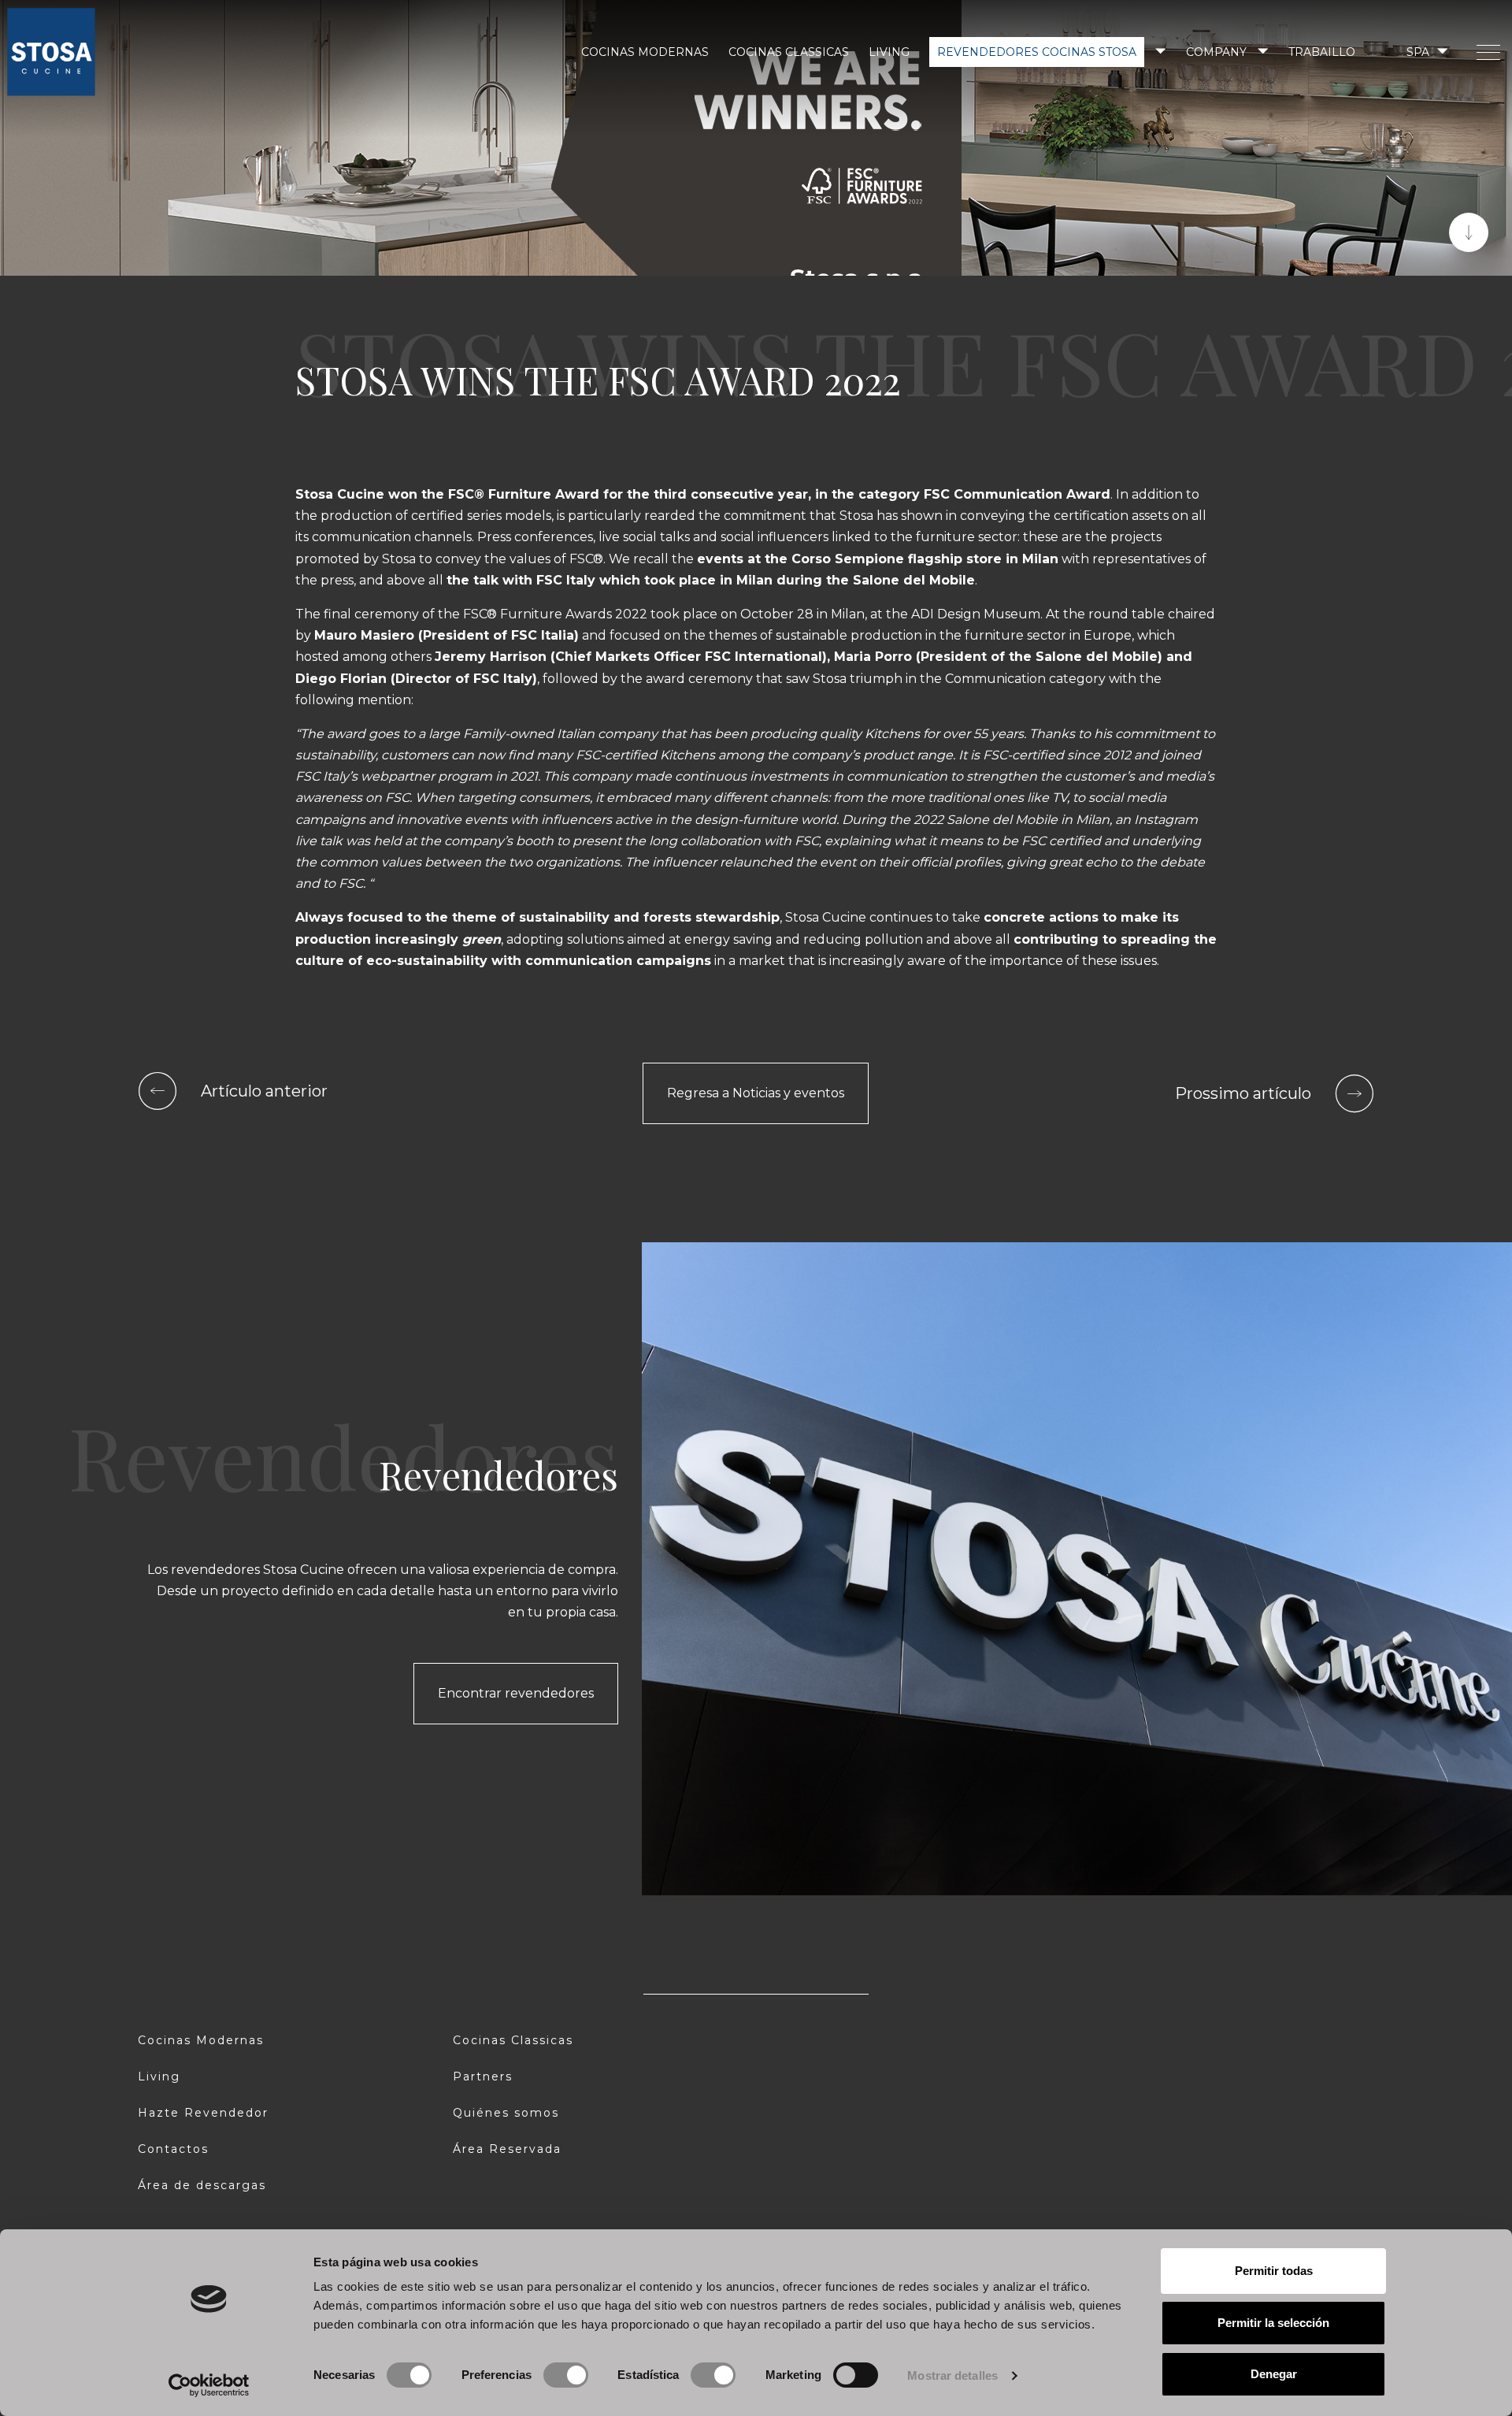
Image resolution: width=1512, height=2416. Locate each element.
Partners (483, 2076)
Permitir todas (1274, 2271)
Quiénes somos (506, 2113)
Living (889, 52)
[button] (1426, 52)
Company (1216, 52)
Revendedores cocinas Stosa (1037, 52)
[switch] (566, 2375)
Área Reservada (507, 2149)
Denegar (1274, 2374)
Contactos (173, 2149)
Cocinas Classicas (789, 52)
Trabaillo (1322, 52)
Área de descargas (202, 2185)
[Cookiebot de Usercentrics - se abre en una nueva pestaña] (209, 2385)
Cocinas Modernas (645, 52)
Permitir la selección (1273, 2323)
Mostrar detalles (952, 2375)
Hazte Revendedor (203, 2113)
